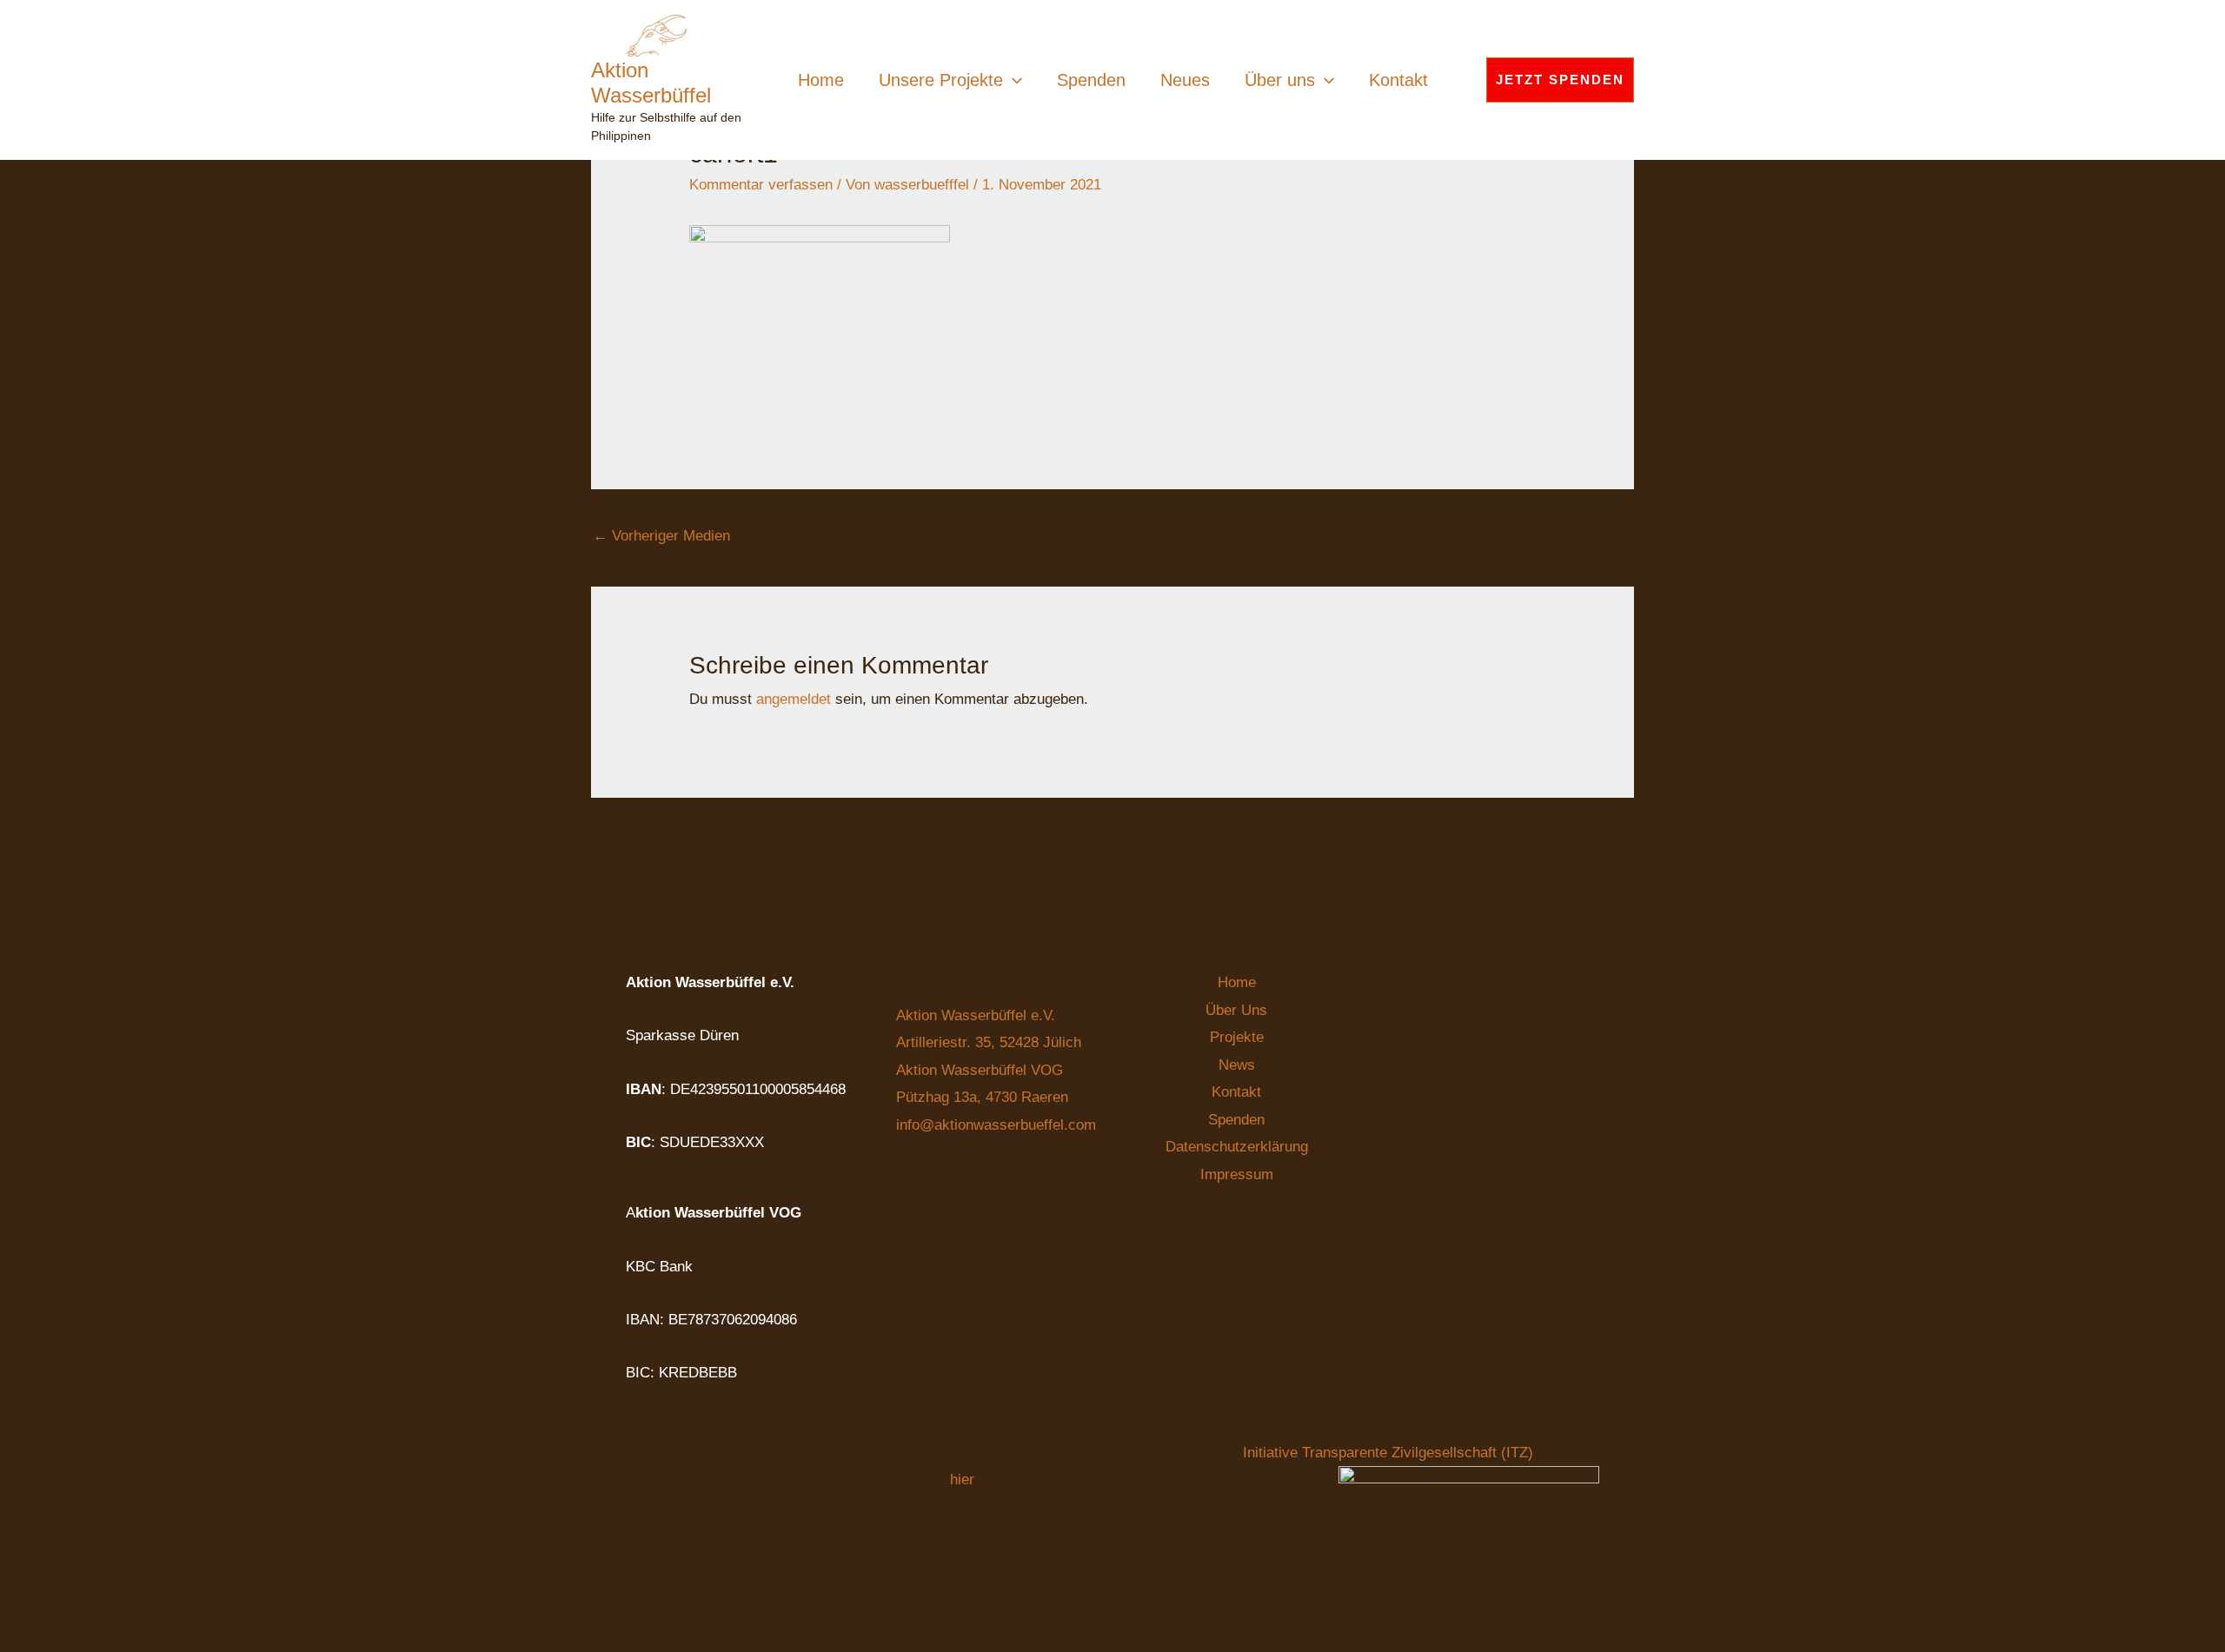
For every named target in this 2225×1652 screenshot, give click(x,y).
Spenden (1091, 80)
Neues (1185, 80)
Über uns (1280, 80)
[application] (1013, 80)
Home (821, 80)
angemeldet (794, 699)
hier (962, 1480)
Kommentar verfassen (761, 185)
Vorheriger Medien (661, 536)
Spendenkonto (707, 934)
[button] (1560, 80)
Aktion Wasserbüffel (651, 83)
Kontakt (1398, 80)
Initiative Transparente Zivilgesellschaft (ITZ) (1390, 1453)
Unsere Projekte (941, 80)
